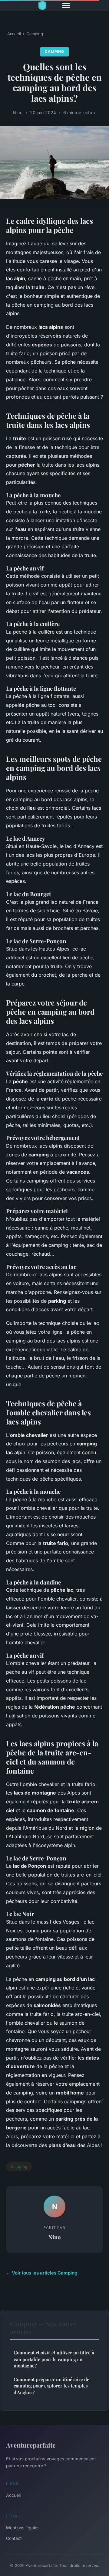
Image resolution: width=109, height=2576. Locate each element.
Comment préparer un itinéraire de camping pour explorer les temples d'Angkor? (51, 2386)
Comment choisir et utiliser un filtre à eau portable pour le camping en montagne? (54, 2359)
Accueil (14, 34)
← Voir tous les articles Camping (42, 2273)
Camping (35, 34)
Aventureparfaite (31, 2445)
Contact (14, 2538)
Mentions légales (23, 2528)
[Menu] (66, 5)
